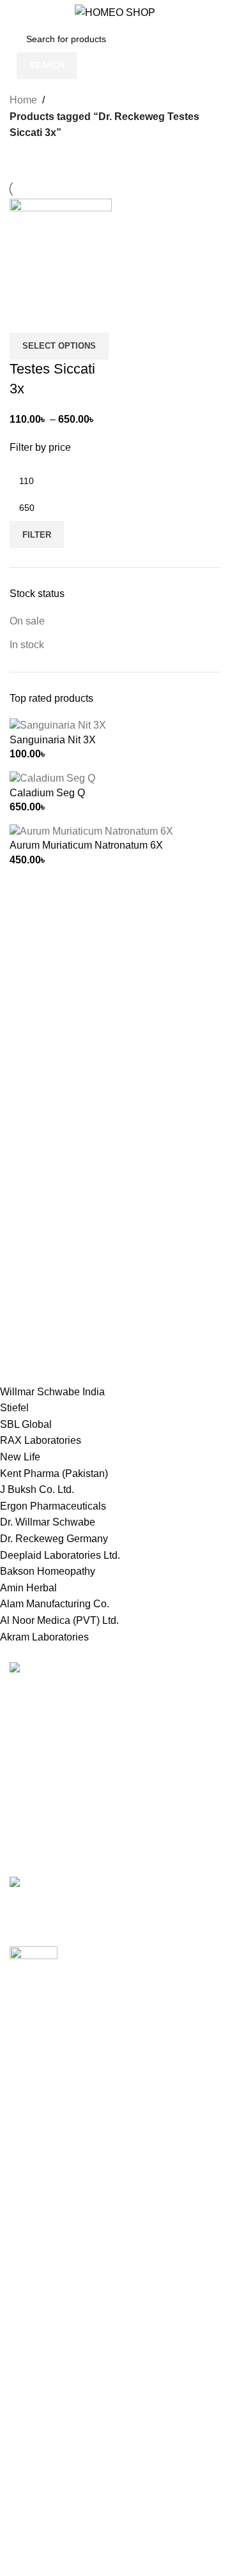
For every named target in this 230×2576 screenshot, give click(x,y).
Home (23, 100)
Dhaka (25, 2072)
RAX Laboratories (41, 1440)
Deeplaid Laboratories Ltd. (60, 1555)
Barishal (28, 2120)
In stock (27, 645)
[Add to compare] (26, 317)
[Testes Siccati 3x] (61, 249)
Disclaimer (34, 2461)
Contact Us (35, 2366)
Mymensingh (39, 2168)
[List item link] (115, 1767)
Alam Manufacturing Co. (55, 1604)
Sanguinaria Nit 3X (53, 740)
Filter (37, 535)
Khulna (26, 2144)
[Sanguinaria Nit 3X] (58, 725)
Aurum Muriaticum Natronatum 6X (86, 845)
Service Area (39, 2437)
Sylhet (24, 2240)
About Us (31, 2413)
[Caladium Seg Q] (52, 778)
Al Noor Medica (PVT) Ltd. (59, 1620)
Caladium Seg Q (47, 793)
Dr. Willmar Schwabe (48, 1522)
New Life (20, 1457)
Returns (27, 2318)
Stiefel (14, 1408)
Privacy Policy (42, 2294)
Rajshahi (30, 2192)
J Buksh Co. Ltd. (37, 1489)
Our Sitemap (38, 2389)
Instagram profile (47, 2515)
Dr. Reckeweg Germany (54, 1539)
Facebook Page (46, 2539)
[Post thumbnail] (115, 1890)
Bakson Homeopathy (48, 1571)
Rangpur (29, 2216)
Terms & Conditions (54, 2342)
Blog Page (34, 2563)
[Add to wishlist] (95, 317)
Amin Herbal (28, 1588)
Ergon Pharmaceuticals (53, 1506)
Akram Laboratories (44, 1637)
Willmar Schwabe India (52, 1392)
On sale (27, 621)
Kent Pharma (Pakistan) (54, 1474)
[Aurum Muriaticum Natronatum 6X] (91, 830)
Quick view (60, 317)
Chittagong (34, 2097)
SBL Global (26, 1424)
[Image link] (50, 1670)
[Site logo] (115, 12)
